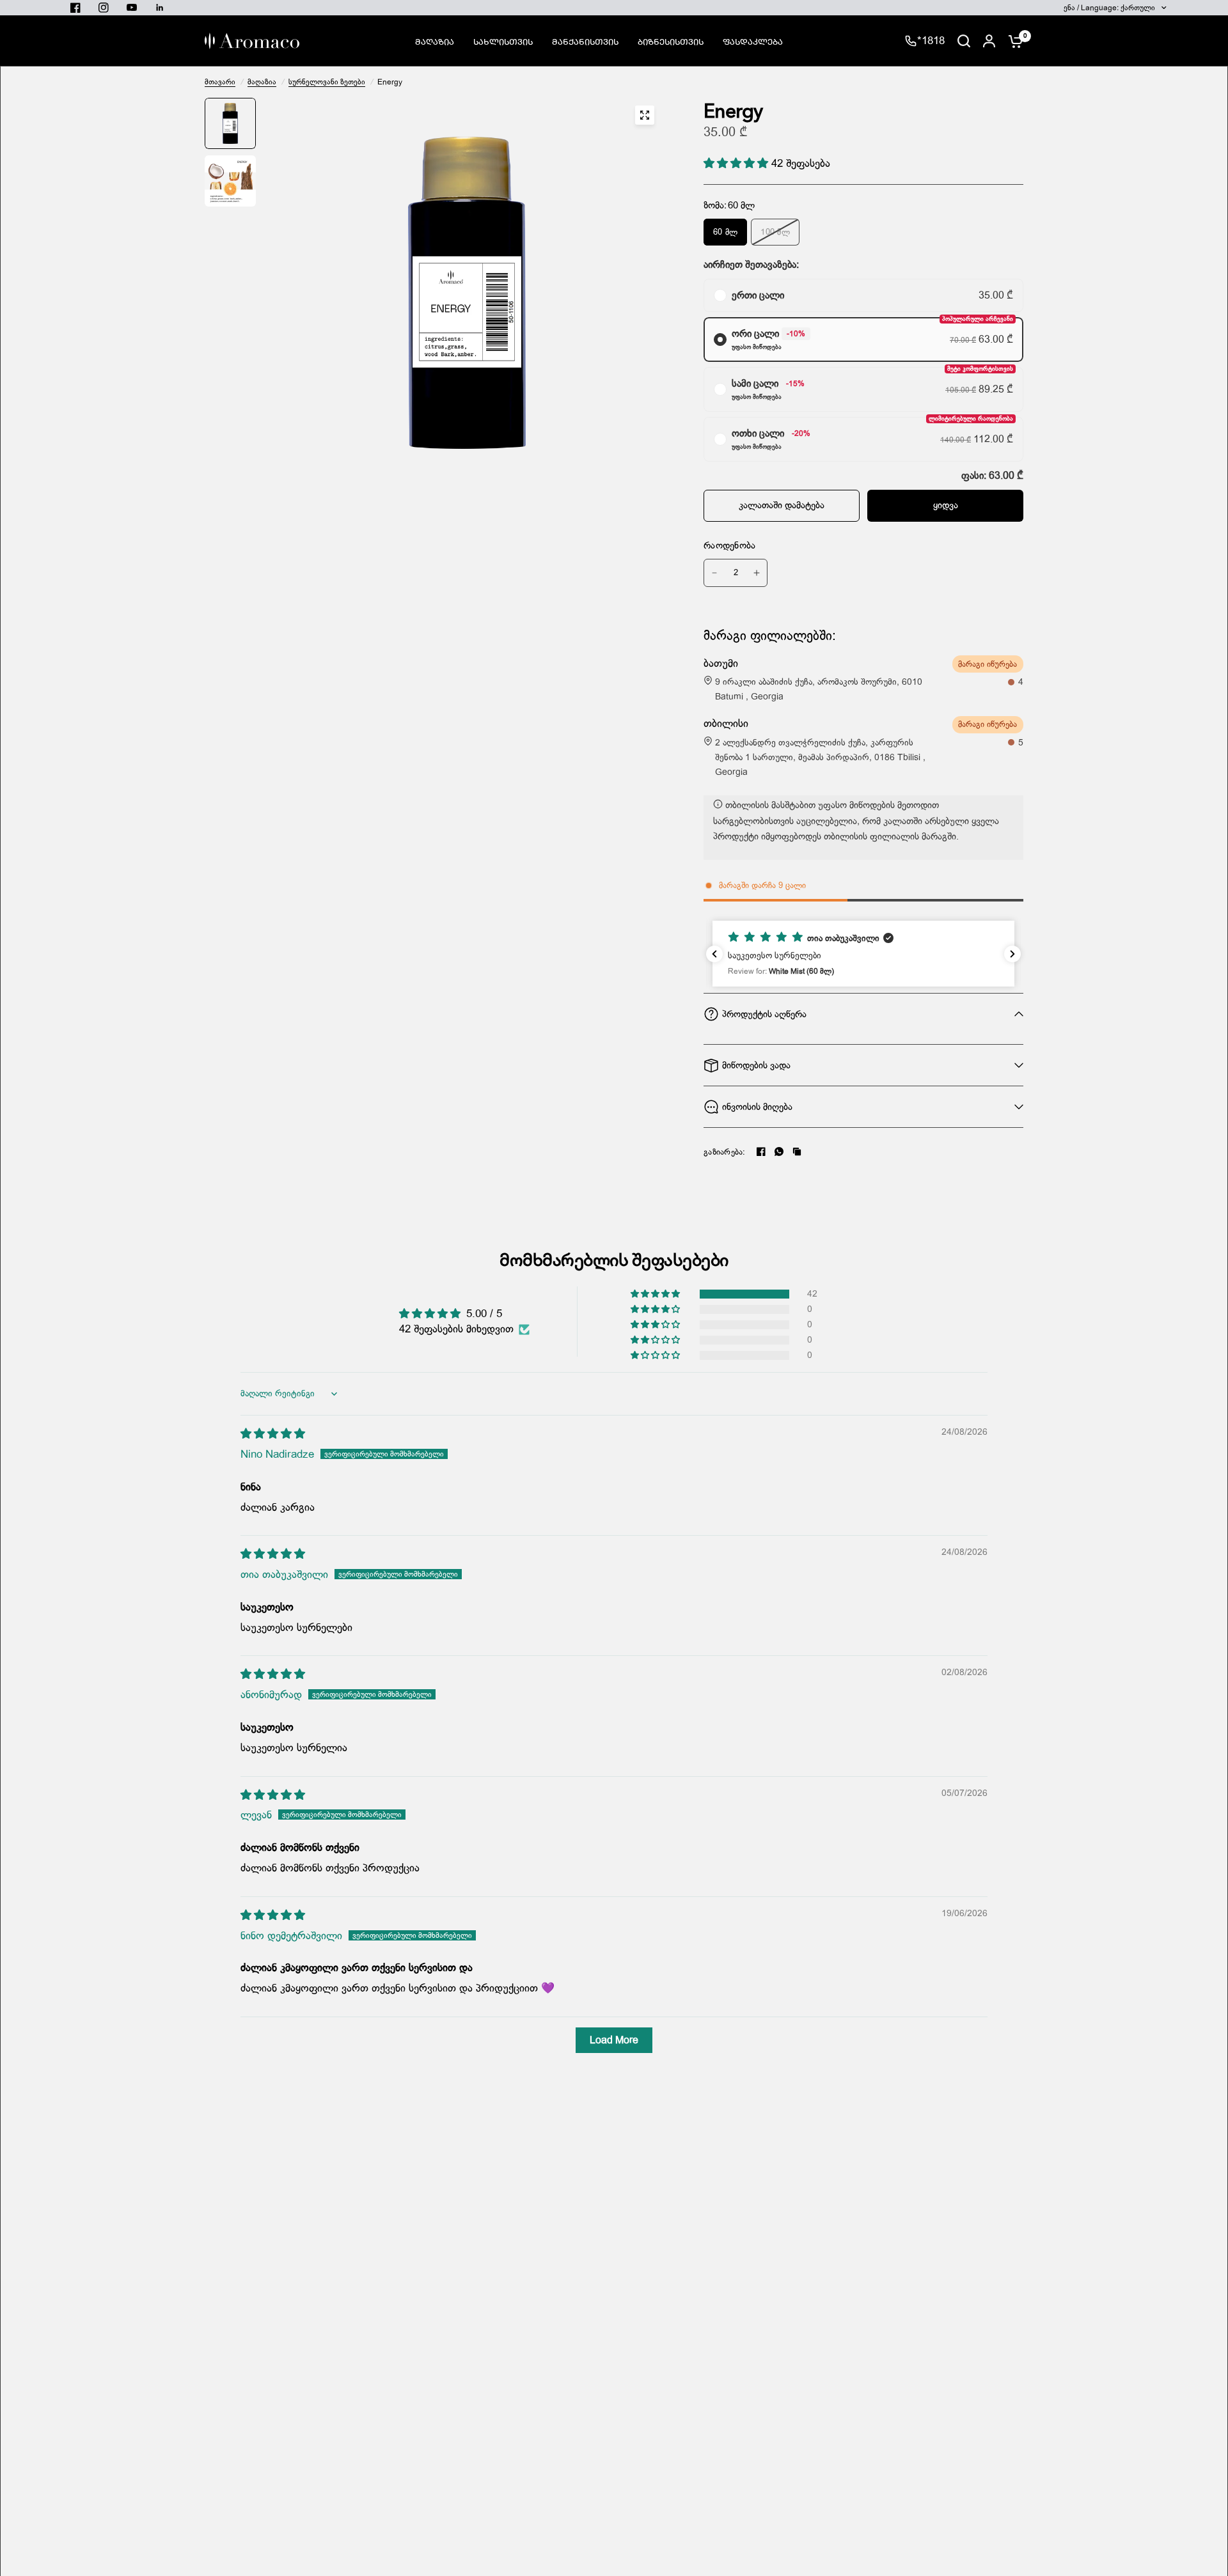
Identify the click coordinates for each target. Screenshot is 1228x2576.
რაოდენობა (730, 545)
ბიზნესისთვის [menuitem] (671, 41)
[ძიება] (964, 41)
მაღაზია (262, 82)
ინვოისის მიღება (757, 1107)
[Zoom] (645, 115)
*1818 (931, 41)
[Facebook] (761, 1151)
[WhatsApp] (779, 1151)
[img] (273, 1434)
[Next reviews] (1012, 954)
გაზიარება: (725, 1152)
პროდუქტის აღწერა (764, 1014)
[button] (737, 163)
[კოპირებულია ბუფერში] (797, 1151)
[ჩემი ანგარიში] (989, 41)
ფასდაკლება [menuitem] (753, 41)
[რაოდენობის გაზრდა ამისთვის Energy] (757, 573)
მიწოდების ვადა (756, 1065)
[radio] (863, 295)
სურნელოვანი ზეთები (327, 82)
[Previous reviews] (714, 954)
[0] (1012, 41)
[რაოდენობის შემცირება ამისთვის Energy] (714, 573)
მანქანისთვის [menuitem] (585, 41)
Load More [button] (614, 2040)
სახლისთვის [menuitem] (503, 41)
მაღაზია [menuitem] (435, 41)
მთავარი (220, 82)
